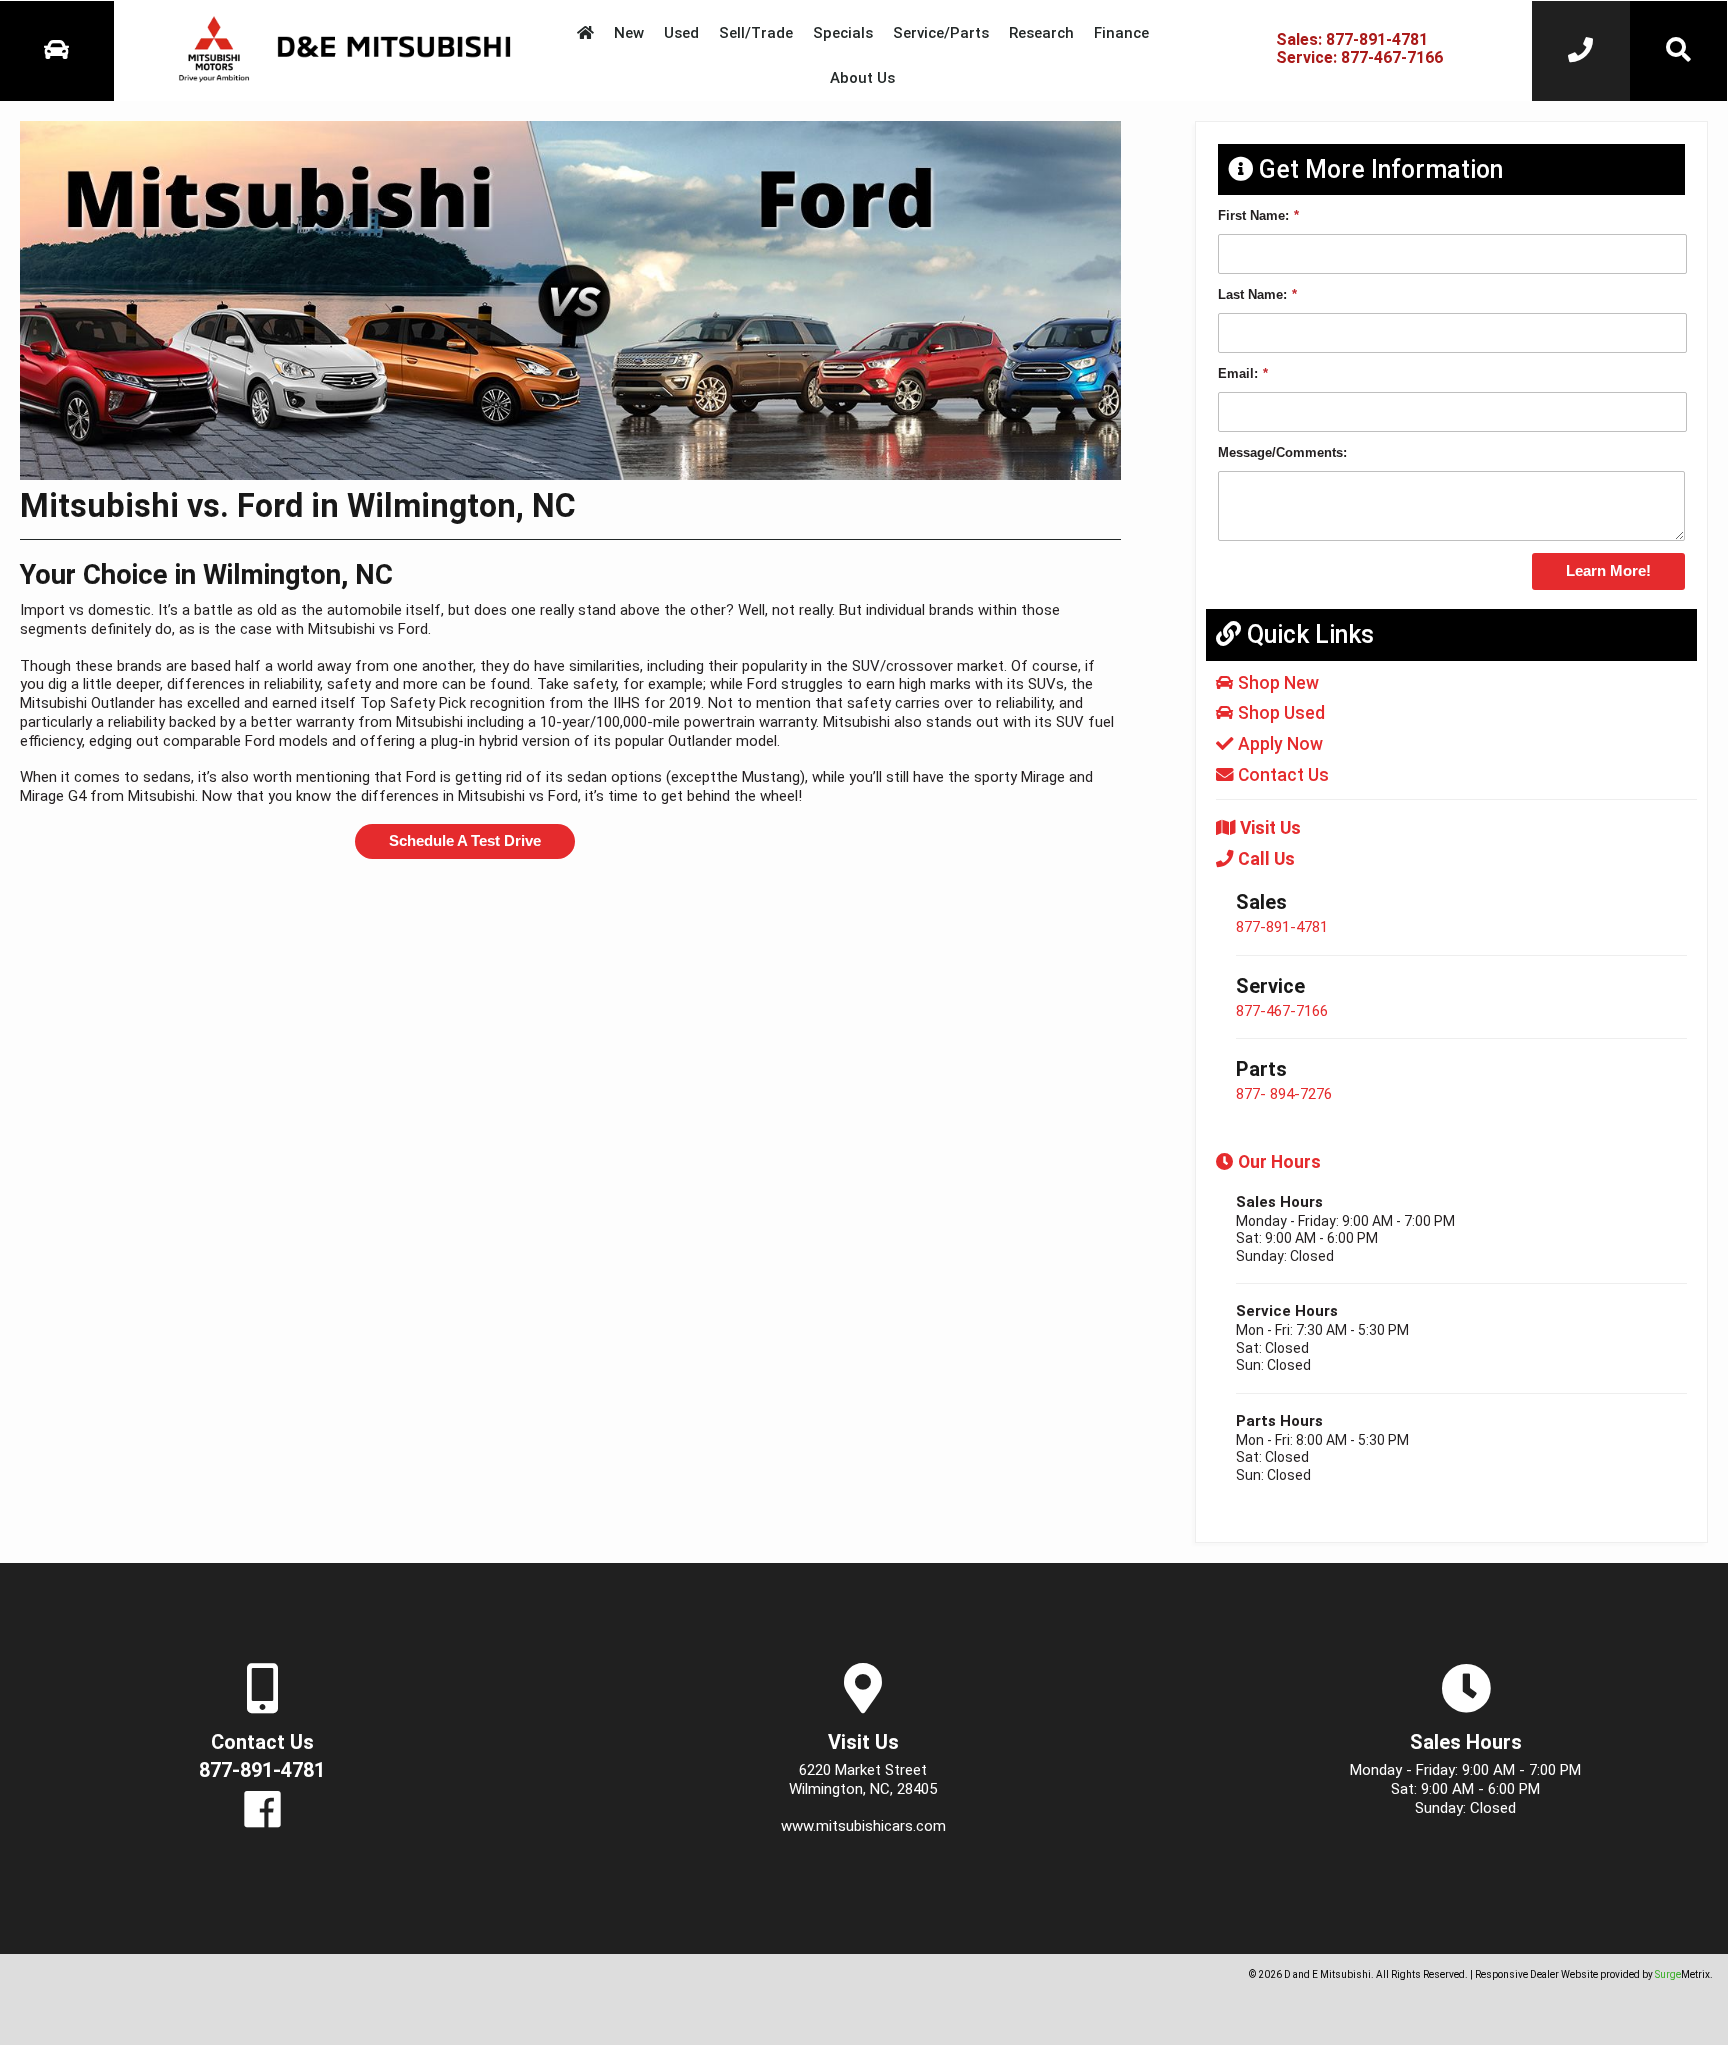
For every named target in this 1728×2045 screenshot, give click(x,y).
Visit (1268, 828)
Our (1277, 1162)
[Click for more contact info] (1581, 51)
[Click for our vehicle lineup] (57, 51)
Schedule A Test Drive (465, 840)
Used (681, 33)
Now (1280, 744)
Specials (843, 33)
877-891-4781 (1282, 927)
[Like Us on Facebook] (262, 1820)
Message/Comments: (1282, 452)
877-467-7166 (1282, 1011)
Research (1041, 33)
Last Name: (1257, 294)
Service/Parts (941, 33)
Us (1283, 775)
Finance (1121, 33)
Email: (1243, 373)
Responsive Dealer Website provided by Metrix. (1594, 1974)
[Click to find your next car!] (1679, 51)
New (629, 33)
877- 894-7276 (1284, 1094)
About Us (862, 78)
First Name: (1258, 215)
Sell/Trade (756, 33)
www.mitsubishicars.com (863, 1826)
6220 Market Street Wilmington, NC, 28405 (863, 1779)
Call (1264, 859)
